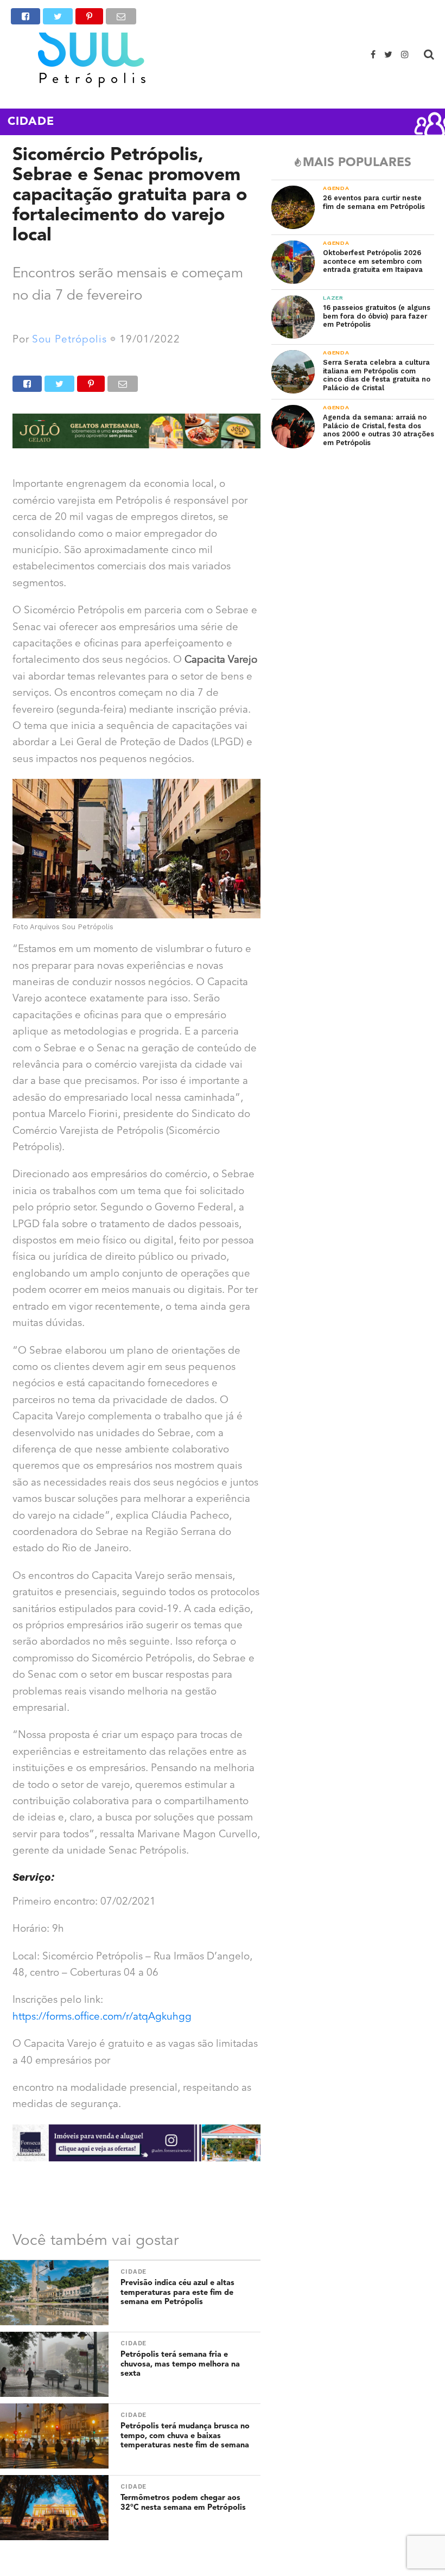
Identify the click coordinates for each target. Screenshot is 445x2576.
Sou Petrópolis (69, 340)
